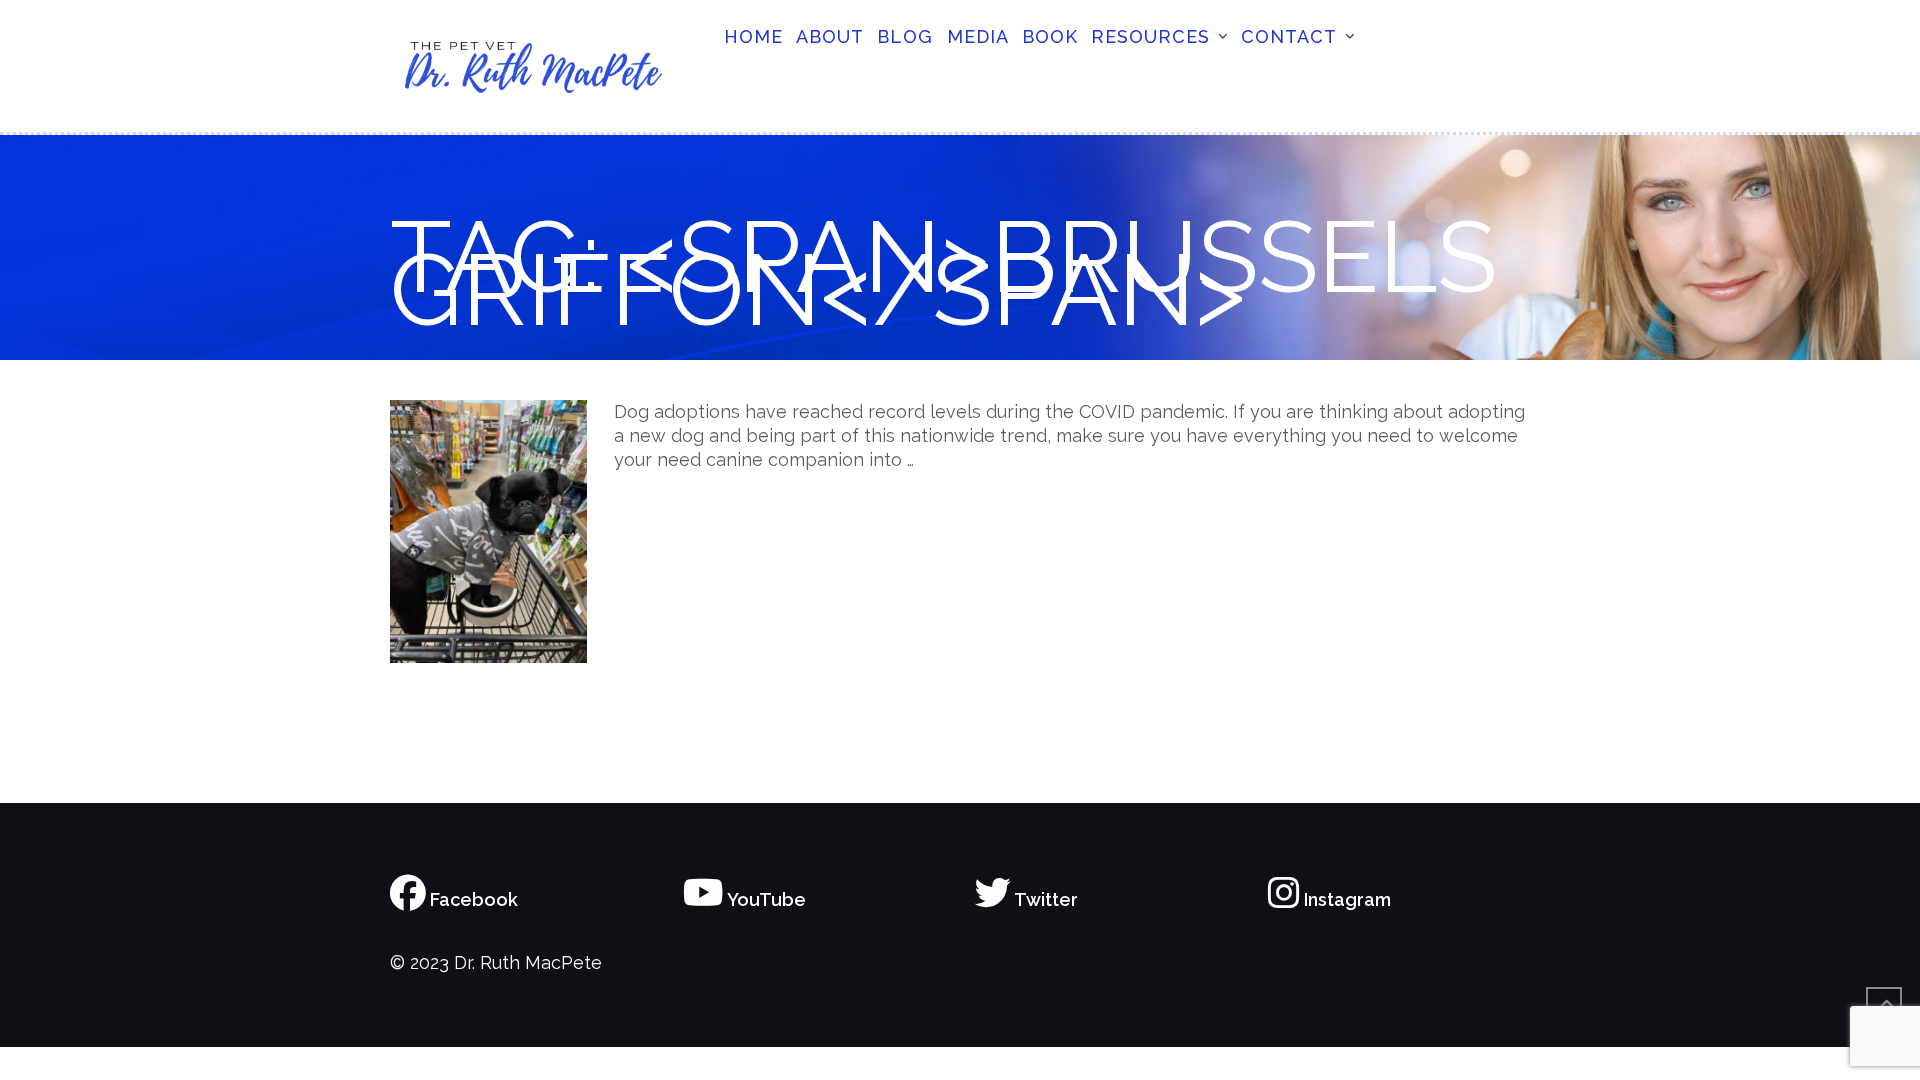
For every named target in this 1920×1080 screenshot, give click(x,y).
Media (978, 36)
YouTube (765, 899)
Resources (1150, 36)
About (830, 36)
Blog (905, 36)
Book (1050, 36)
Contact (1289, 36)
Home (753, 36)
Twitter (1044, 899)
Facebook (472, 899)
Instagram (1345, 899)
